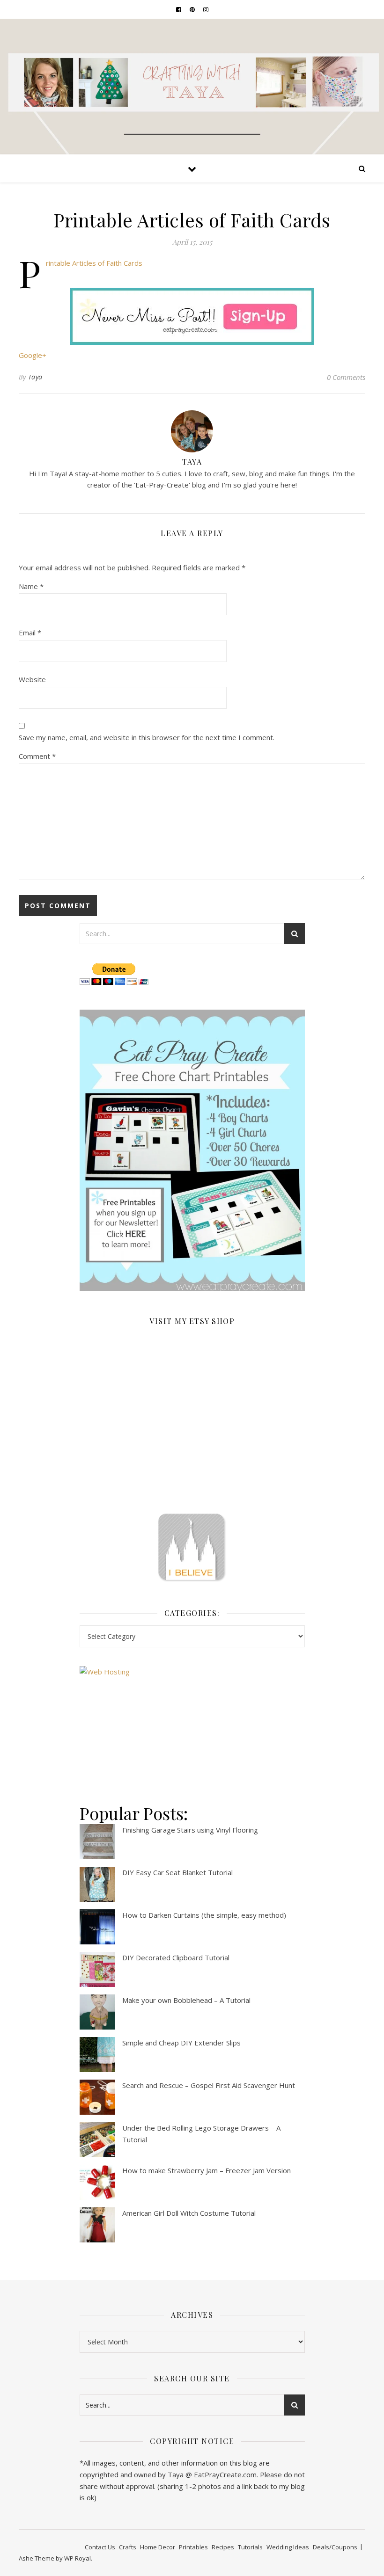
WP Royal (78, 2558)
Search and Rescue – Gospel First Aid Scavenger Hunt (209, 2085)
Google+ (33, 355)
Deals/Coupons (335, 2547)
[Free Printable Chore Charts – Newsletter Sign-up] (192, 1150)
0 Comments (346, 377)
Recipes (223, 2547)
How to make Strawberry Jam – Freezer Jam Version (207, 2170)
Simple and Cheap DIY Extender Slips (181, 2043)
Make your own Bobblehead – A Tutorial (186, 2000)
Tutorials (250, 2547)
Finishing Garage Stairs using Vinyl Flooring (190, 1830)
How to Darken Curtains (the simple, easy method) (204, 1915)
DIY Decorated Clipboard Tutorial (176, 1957)
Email (30, 633)
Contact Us (100, 2547)
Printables (193, 2547)
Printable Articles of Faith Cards (94, 263)
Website (32, 679)
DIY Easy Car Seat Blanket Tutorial (177, 1872)
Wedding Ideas (288, 2547)
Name (31, 586)
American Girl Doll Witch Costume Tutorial (189, 2213)
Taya (35, 377)
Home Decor (158, 2547)
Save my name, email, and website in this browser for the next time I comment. (147, 737)
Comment (37, 756)
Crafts (128, 2547)
